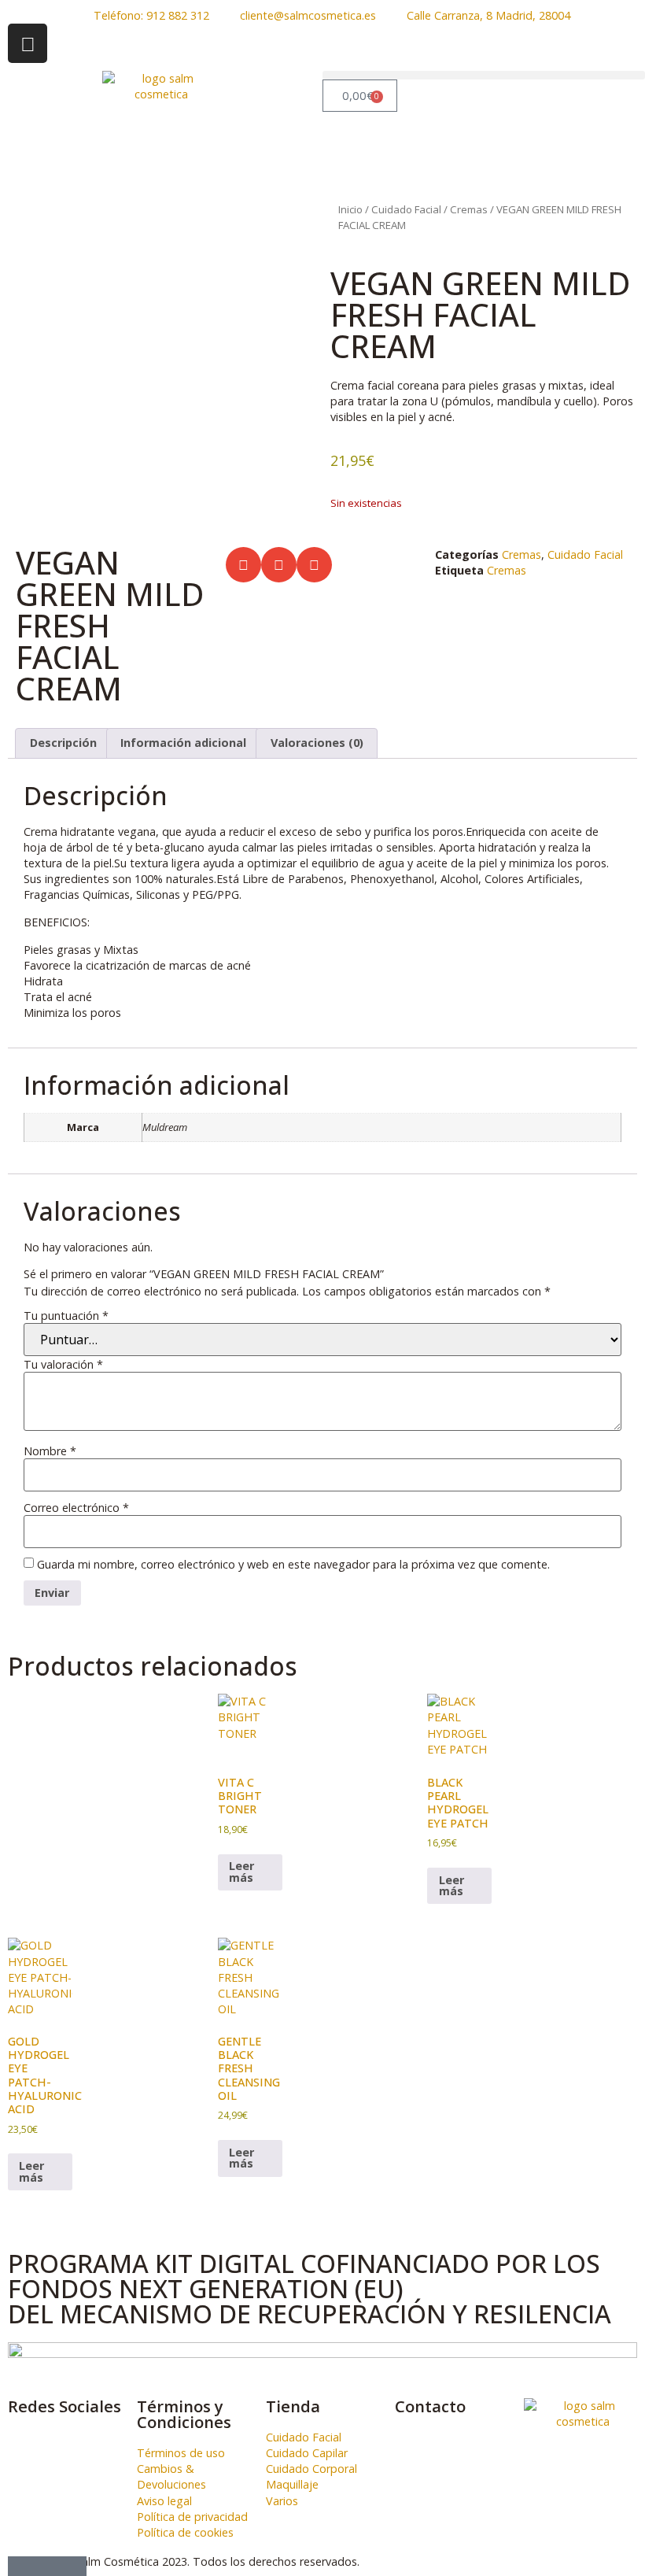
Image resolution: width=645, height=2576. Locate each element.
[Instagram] (28, 43)
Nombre (50, 1451)
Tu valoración (63, 1365)
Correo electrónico (76, 1508)
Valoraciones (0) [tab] (317, 743)
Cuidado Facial (406, 209)
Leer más (241, 1871)
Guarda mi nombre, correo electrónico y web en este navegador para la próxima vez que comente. (293, 1565)
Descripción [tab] (63, 743)
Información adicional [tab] (183, 743)
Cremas (469, 209)
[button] (484, 75)
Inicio (350, 209)
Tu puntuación (66, 1316)
